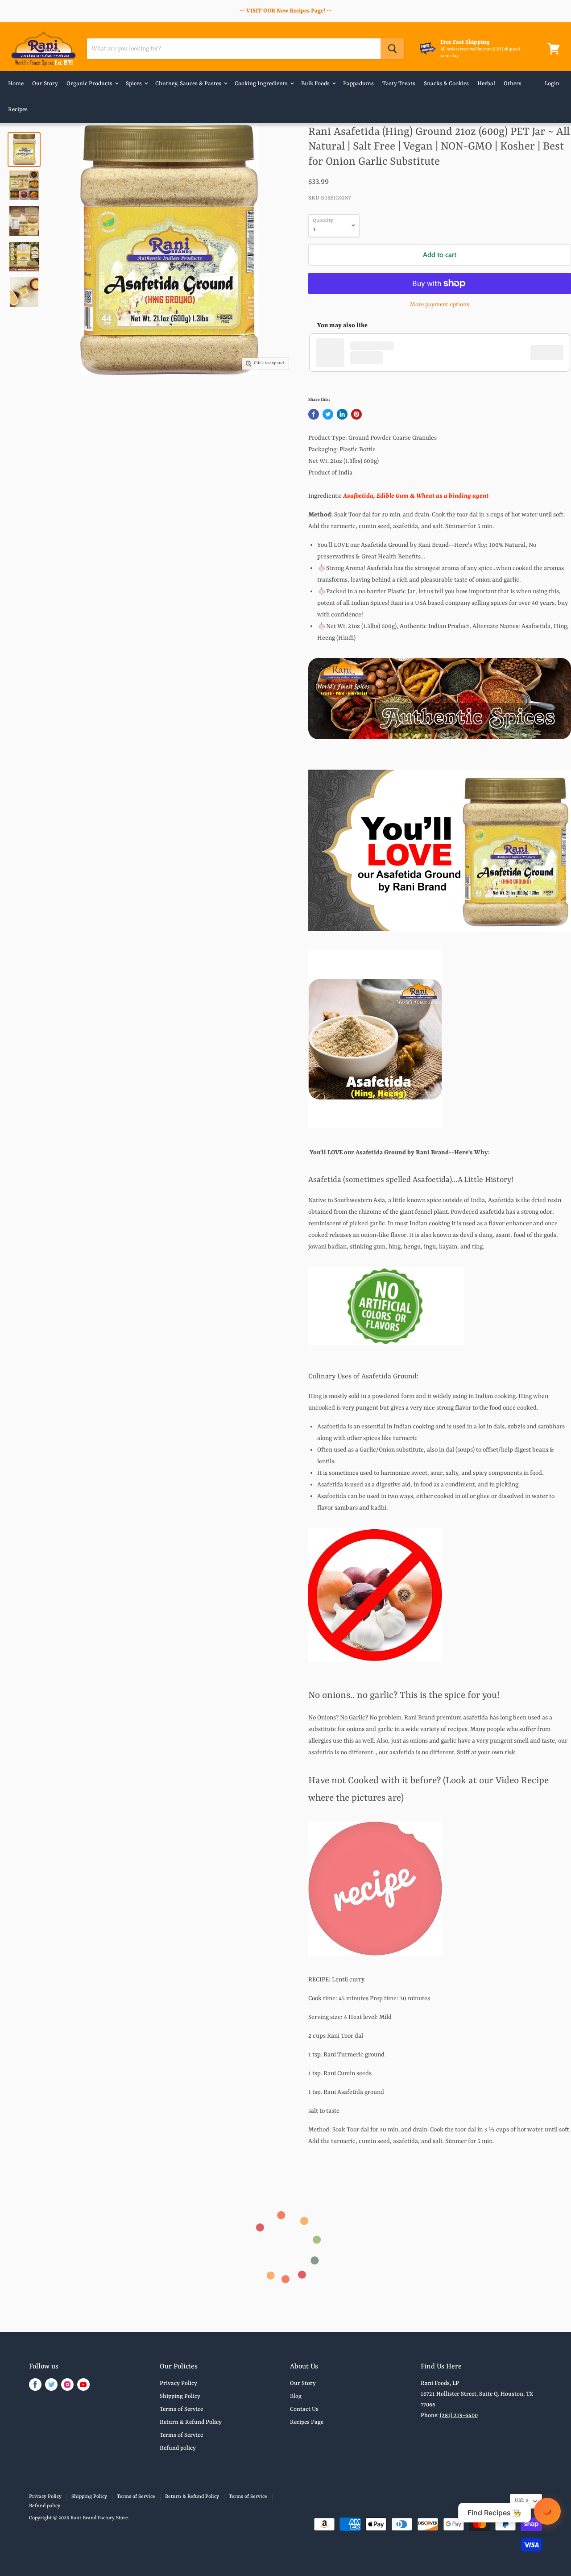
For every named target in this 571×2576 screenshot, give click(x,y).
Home (16, 84)
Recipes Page (307, 2422)
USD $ (522, 2501)
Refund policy (178, 2448)
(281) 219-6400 (459, 2416)
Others (513, 84)
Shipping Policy (180, 2396)
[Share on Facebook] (314, 414)
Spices (134, 84)
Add (551, 353)
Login (552, 84)
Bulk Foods (316, 84)
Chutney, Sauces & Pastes (189, 84)
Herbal (486, 84)
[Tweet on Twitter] (328, 414)
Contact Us (304, 2409)
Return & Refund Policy (191, 2422)
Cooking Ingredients (262, 84)
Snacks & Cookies (446, 84)
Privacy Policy (178, 2383)
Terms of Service (181, 2409)
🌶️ (547, 2511)
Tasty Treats (399, 84)
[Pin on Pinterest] (356, 414)
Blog (296, 2396)
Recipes (18, 110)
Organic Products (90, 84)
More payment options (440, 305)
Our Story (45, 84)
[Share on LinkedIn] (342, 414)
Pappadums (358, 84)
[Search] (392, 49)
